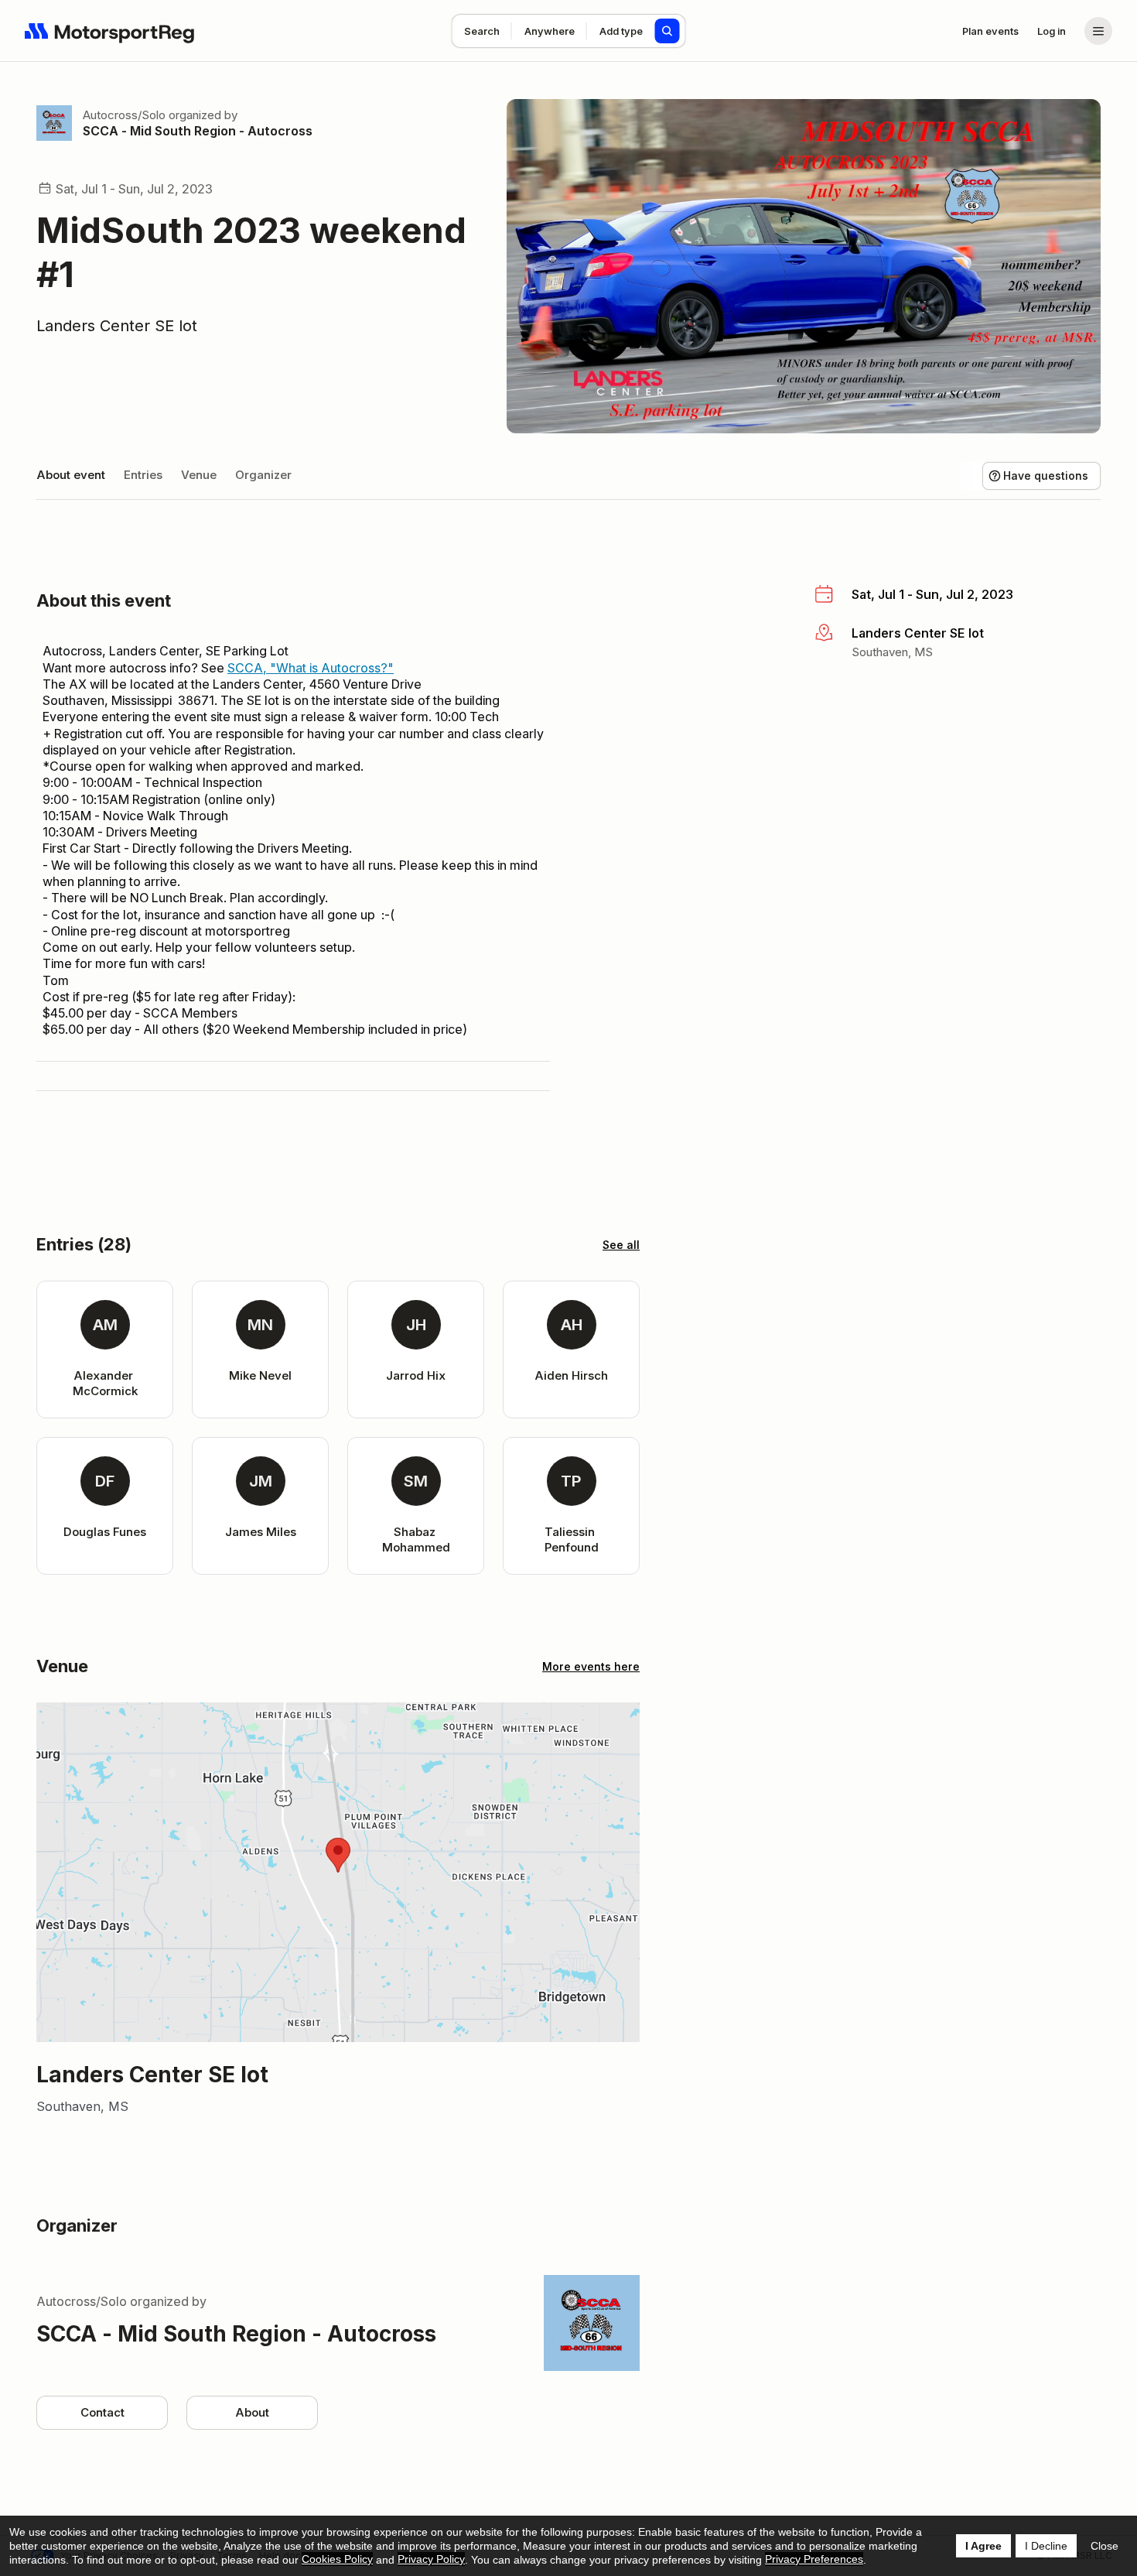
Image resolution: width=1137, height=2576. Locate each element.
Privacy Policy (431, 2559)
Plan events (990, 31)
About (252, 2412)
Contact (102, 2412)
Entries (143, 475)
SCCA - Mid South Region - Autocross (198, 131)
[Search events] (668, 31)
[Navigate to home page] (110, 31)
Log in (1052, 31)
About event (71, 475)
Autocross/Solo (124, 115)
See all (621, 1245)
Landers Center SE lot (117, 326)
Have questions (1046, 476)
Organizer (263, 475)
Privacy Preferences (814, 2559)
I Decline (1046, 2546)
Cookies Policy (337, 2559)
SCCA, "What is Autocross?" (311, 668)
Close (1105, 2546)
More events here (591, 1666)
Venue (199, 475)
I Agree (983, 2546)
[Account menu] (1098, 31)
